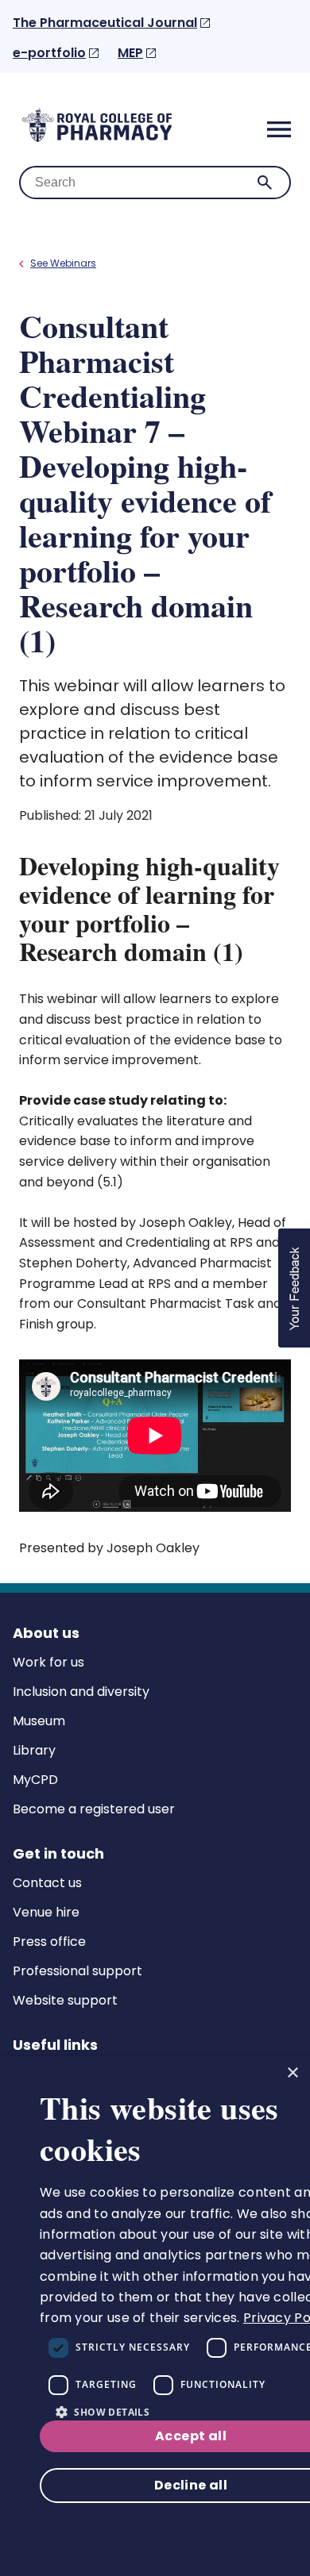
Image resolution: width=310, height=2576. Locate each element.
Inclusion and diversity (81, 1692)
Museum (39, 1721)
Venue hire (46, 1912)
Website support (65, 2000)
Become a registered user (94, 1809)
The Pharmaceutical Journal (105, 23)
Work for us (48, 1662)
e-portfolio (49, 53)
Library (34, 1750)
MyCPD (35, 1780)
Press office (49, 1942)
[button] (294, 1288)
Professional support (77, 1971)
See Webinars (63, 263)
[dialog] (155, 2316)
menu (279, 129)
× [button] (292, 2073)
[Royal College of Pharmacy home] (97, 141)
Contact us (47, 1883)
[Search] (265, 183)
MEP (130, 53)
